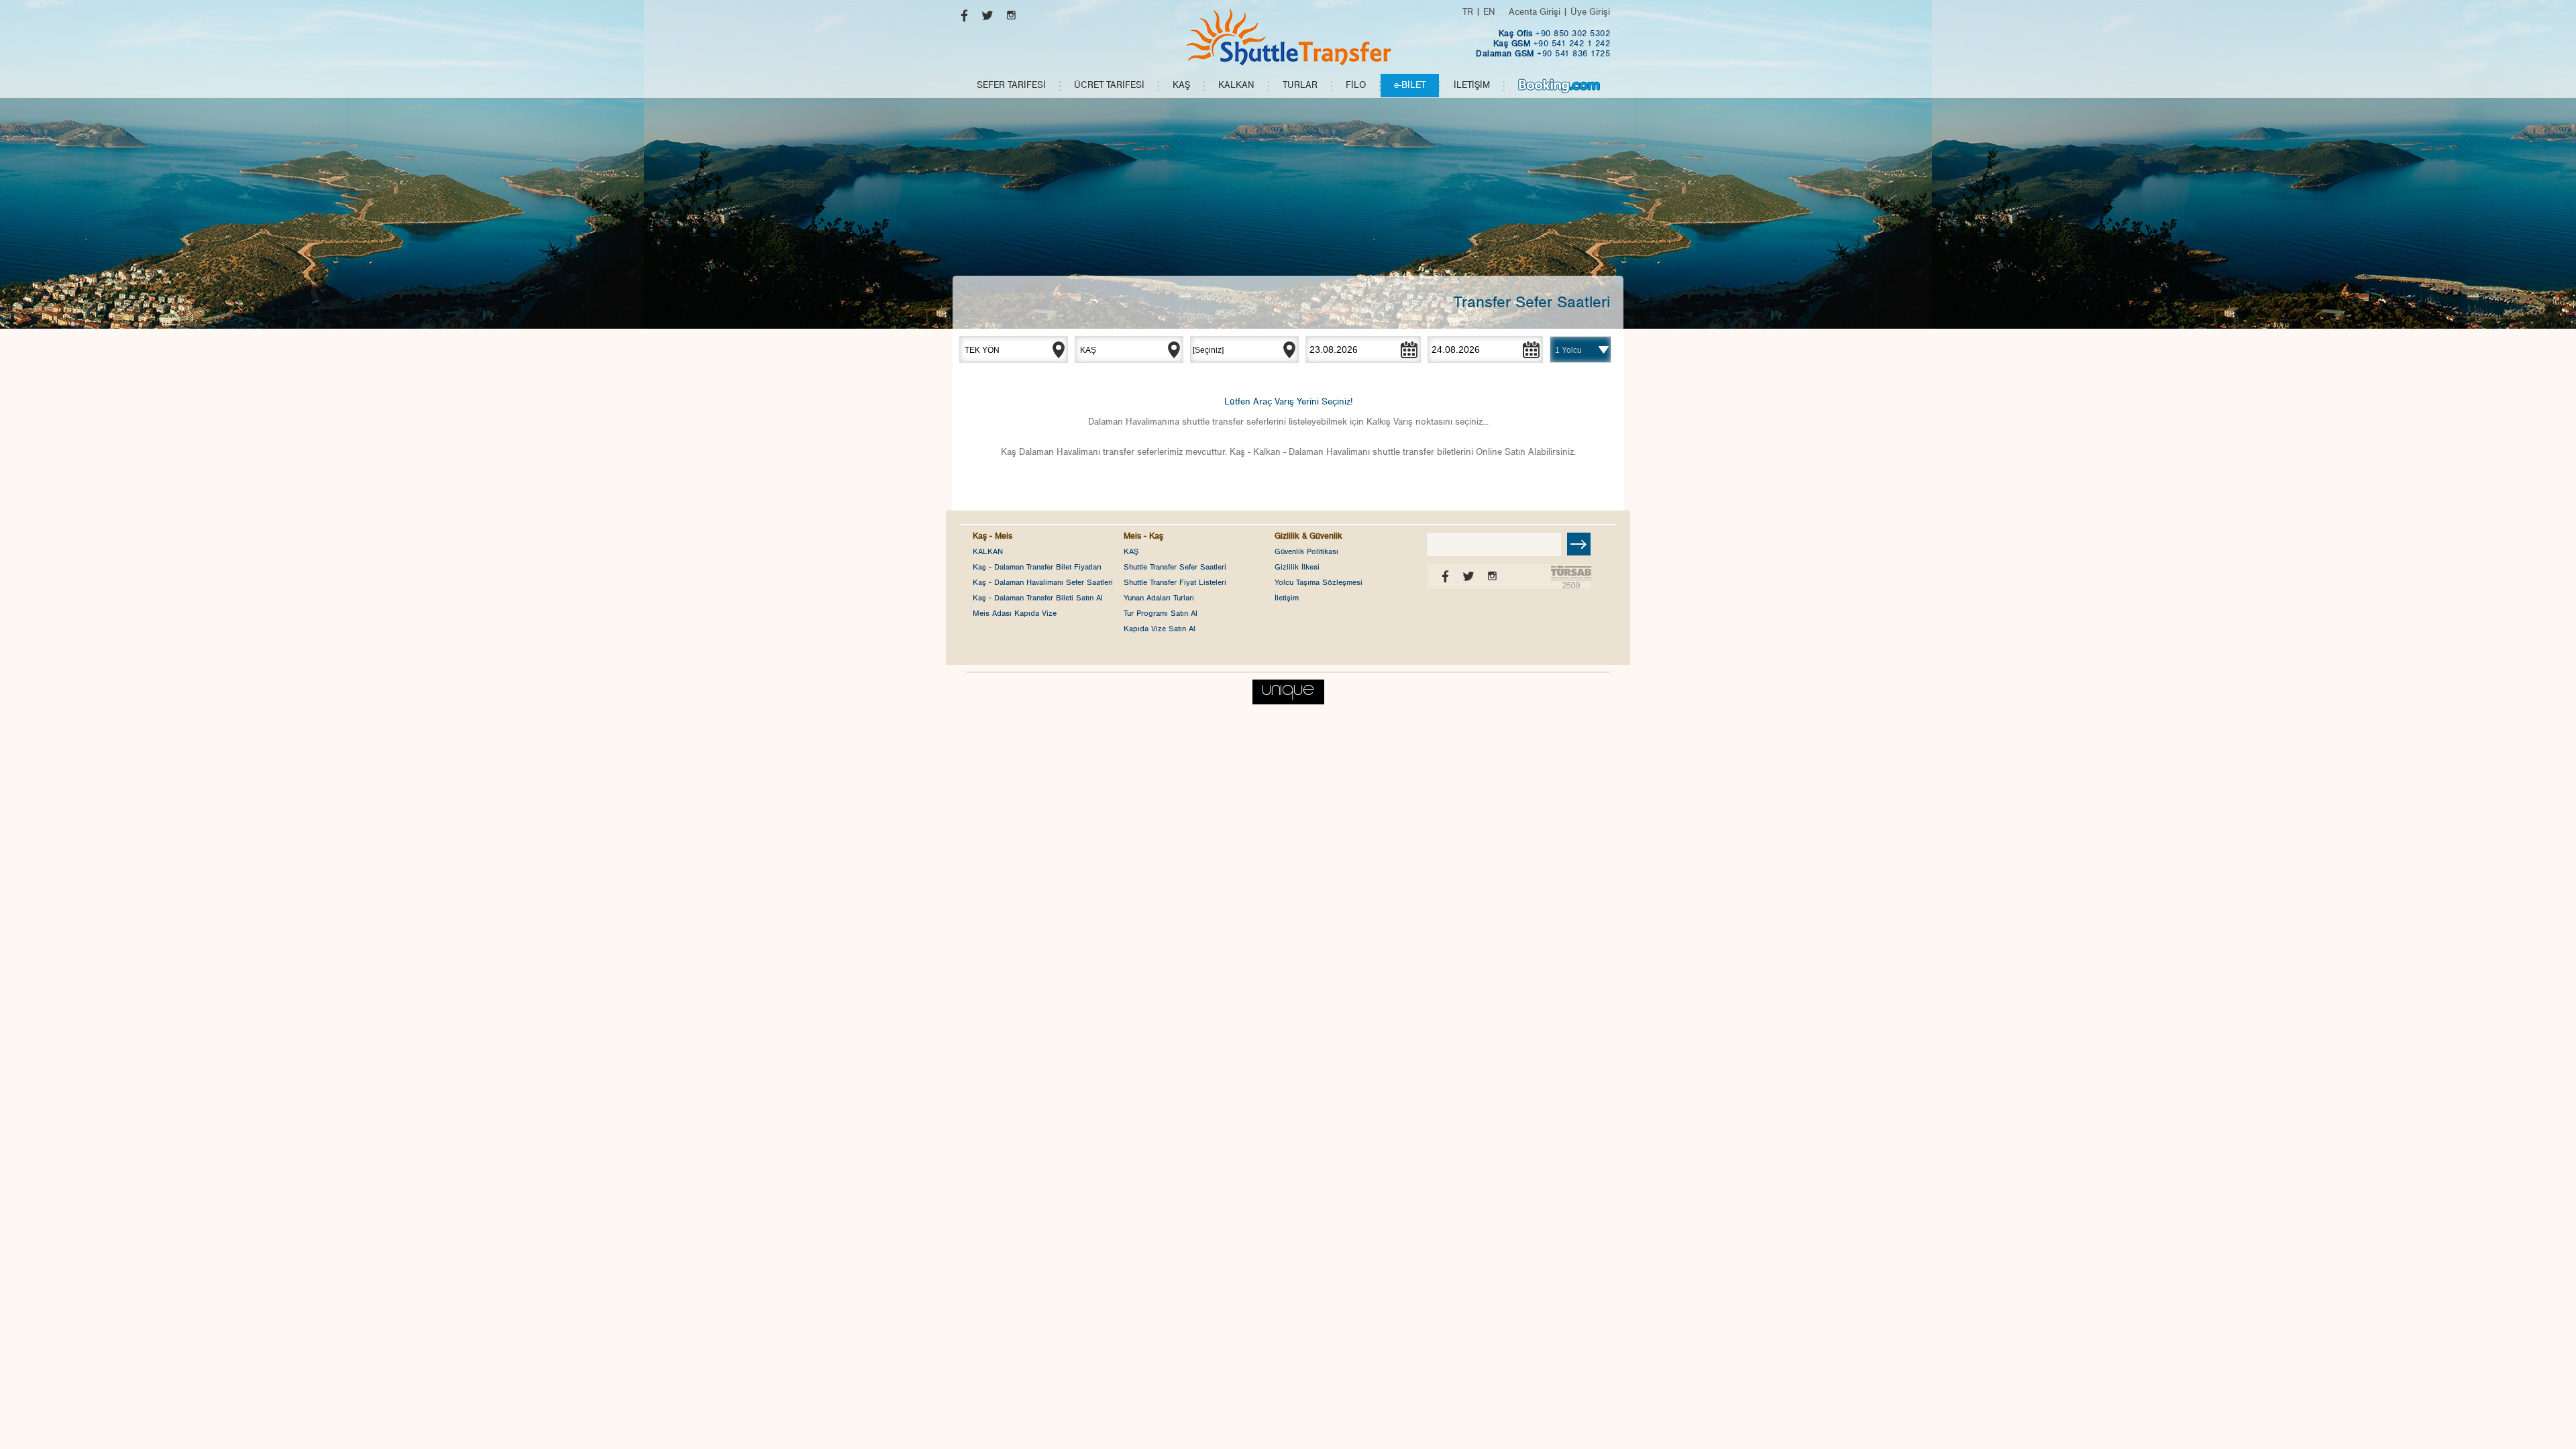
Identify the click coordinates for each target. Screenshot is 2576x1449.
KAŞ (1181, 85)
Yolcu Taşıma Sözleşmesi (1319, 582)
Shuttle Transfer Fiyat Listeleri (1175, 582)
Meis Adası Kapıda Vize (1015, 613)
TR (1468, 12)
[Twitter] (984, 18)
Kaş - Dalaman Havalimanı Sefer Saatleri (1043, 582)
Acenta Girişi (1535, 12)
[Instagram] (1008, 18)
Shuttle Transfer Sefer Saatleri (1175, 567)
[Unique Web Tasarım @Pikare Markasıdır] (1288, 689)
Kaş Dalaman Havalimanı (1051, 452)
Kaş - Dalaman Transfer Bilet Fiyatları (1037, 567)
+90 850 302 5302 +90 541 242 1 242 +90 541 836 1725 (1543, 44)
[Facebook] (961, 18)
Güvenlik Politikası (1306, 551)
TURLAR (1300, 85)
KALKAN (1236, 85)
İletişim (1287, 598)
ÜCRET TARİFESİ (1109, 85)
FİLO (1356, 85)
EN (1489, 12)
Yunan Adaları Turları (1159, 598)
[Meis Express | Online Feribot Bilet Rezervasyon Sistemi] (1288, 37)
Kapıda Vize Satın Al (1160, 629)
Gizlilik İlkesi (1297, 567)
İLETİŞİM (1472, 85)
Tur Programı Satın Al (1161, 613)
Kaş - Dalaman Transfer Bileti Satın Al (1038, 598)
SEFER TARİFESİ (1011, 85)
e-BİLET (1410, 85)
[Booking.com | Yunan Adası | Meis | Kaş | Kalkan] (1559, 86)
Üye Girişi (1590, 12)
